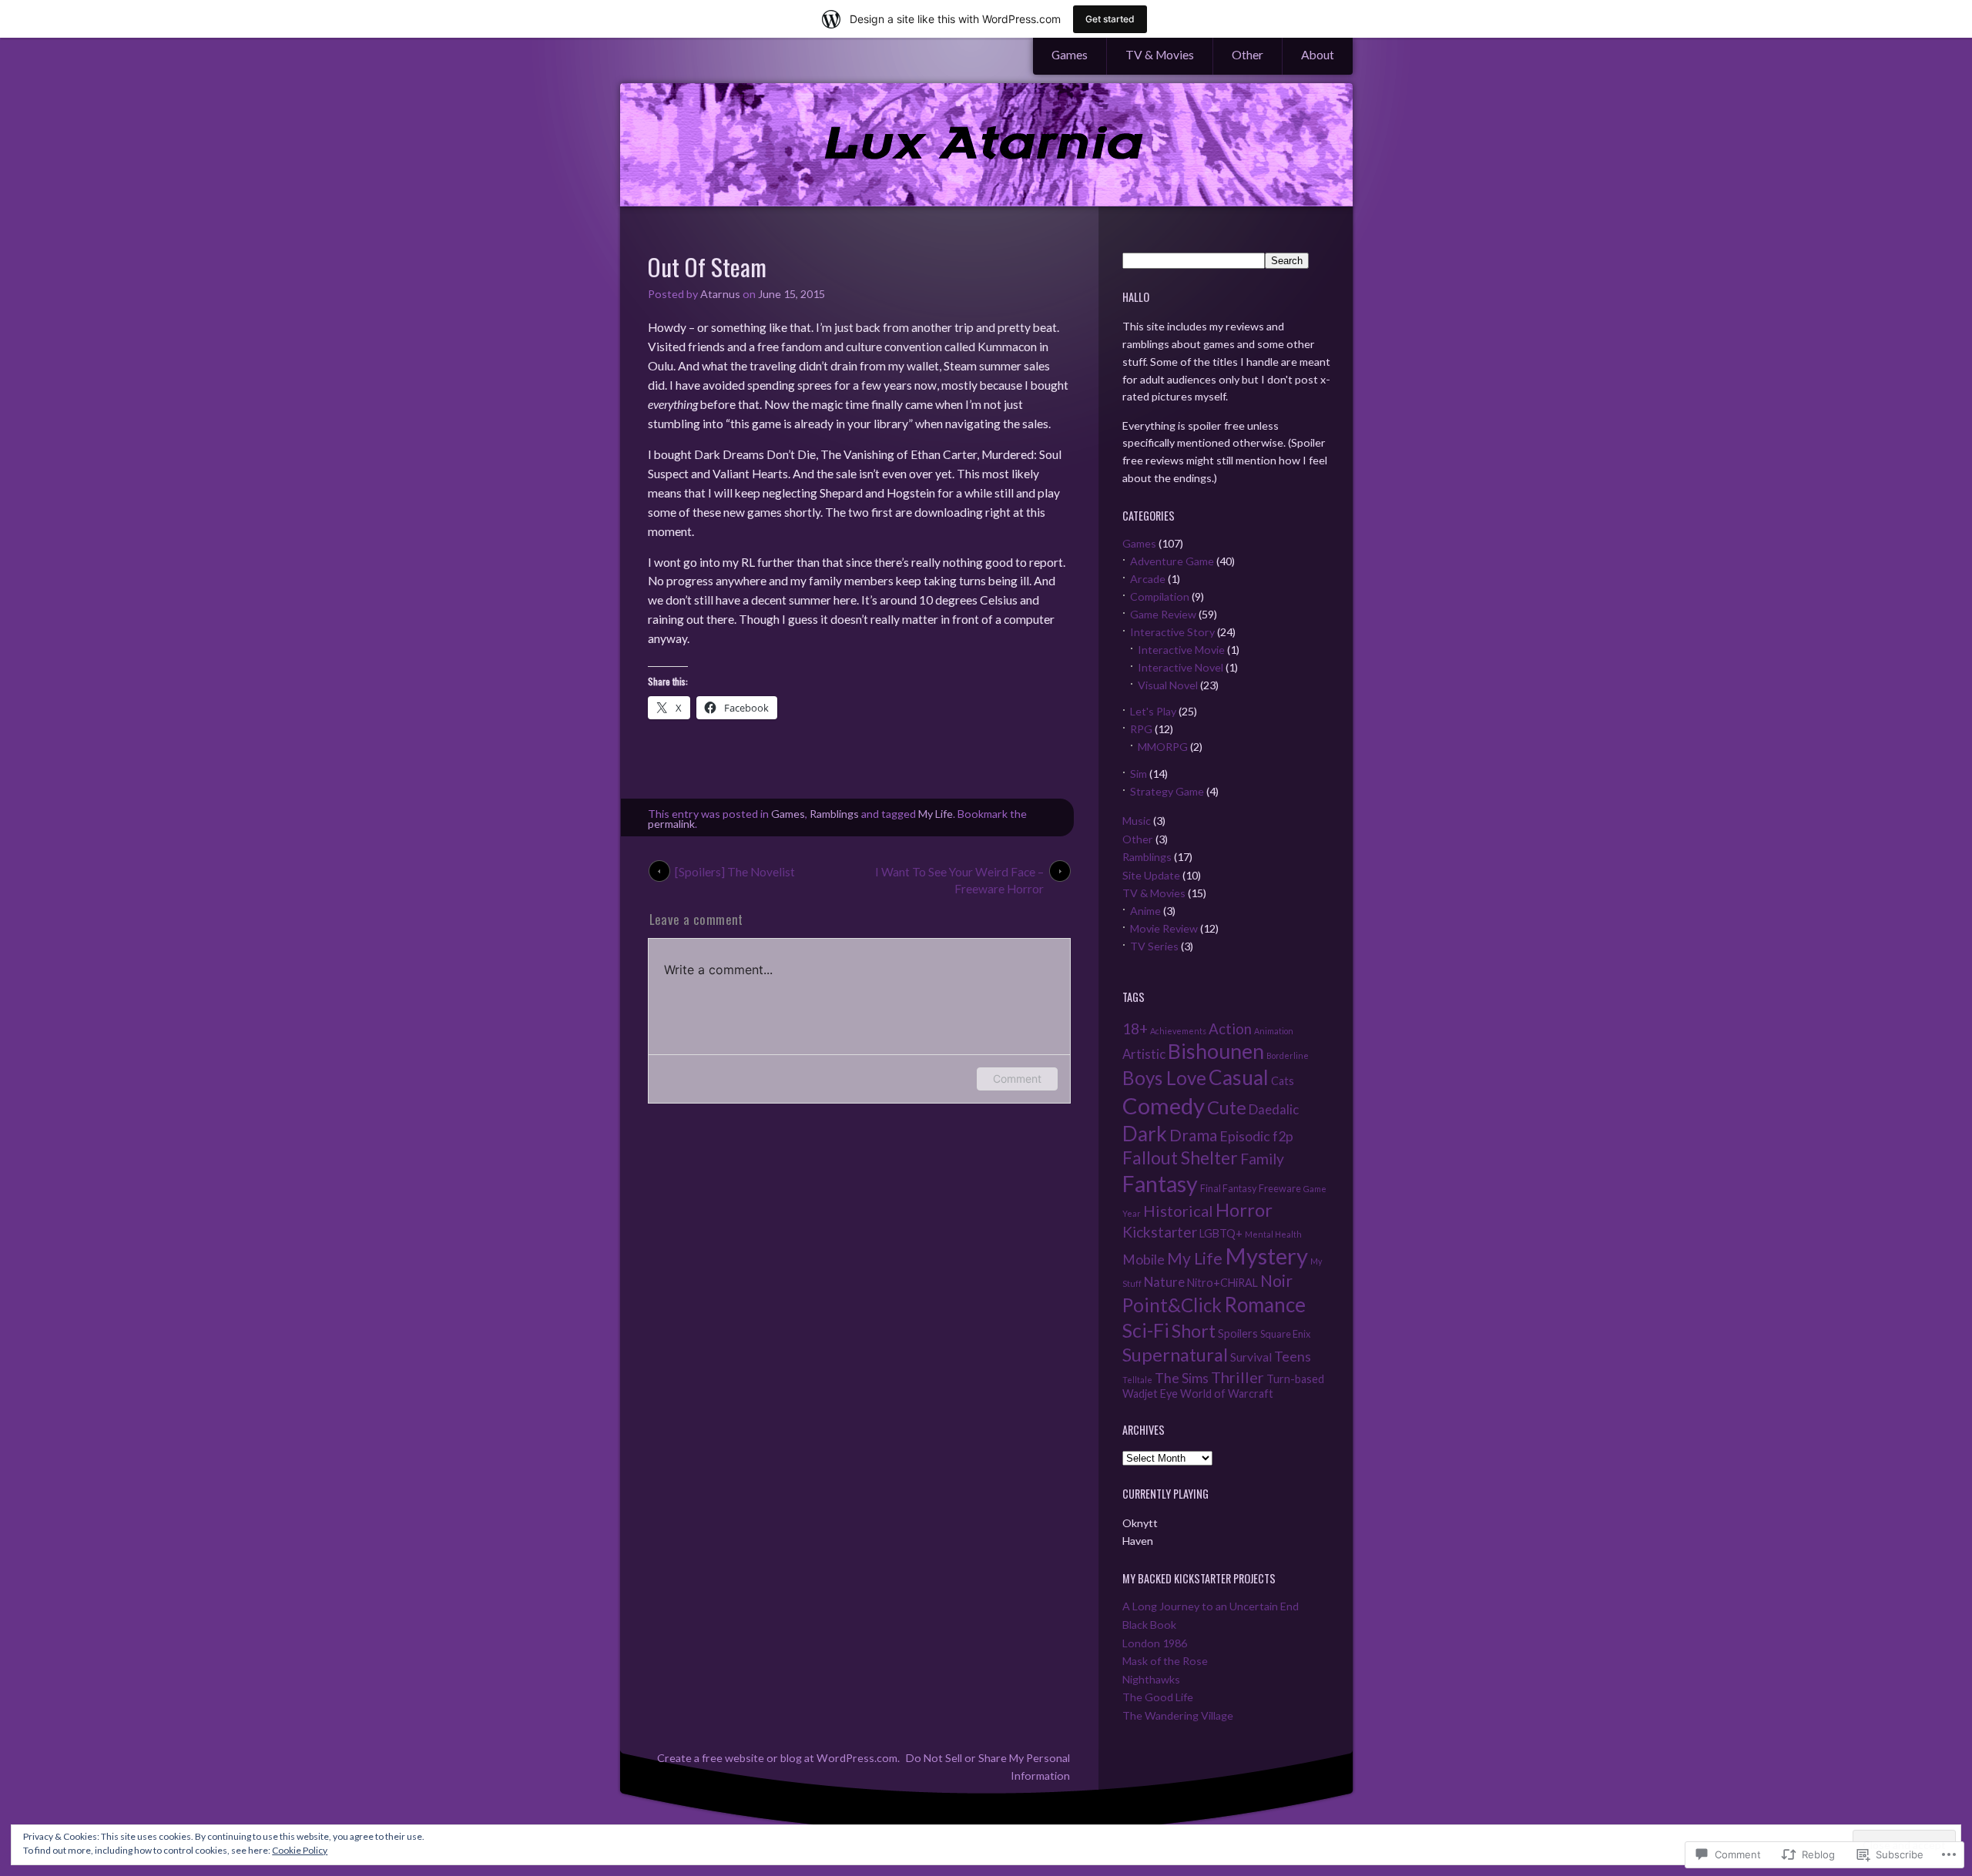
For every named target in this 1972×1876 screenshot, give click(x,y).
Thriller (1238, 1377)
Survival (1251, 1357)
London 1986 (1155, 1643)
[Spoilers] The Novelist (735, 872)
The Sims (1182, 1378)
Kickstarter (1160, 1232)
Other (1248, 55)
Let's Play (1153, 711)
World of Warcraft (1227, 1394)
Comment (1017, 1079)
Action (1230, 1029)
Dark (1145, 1134)
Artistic (1144, 1054)
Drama (1193, 1135)
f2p (1283, 1136)
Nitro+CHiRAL (1222, 1283)
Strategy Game (1167, 791)
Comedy (1164, 1105)
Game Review (1163, 614)
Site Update (1151, 875)
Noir (1276, 1281)
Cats (1283, 1081)
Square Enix (1285, 1334)
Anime (1145, 911)
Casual (1239, 1077)
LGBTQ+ (1221, 1233)
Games (1070, 55)
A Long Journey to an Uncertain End (1211, 1606)
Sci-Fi (1146, 1330)
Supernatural (1175, 1355)
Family (1262, 1159)
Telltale (1137, 1380)
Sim (1139, 774)
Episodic (1245, 1136)
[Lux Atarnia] (986, 146)
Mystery (1266, 1256)
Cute (1227, 1107)
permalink (671, 824)
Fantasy (1160, 1184)
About (1318, 55)
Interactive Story (1172, 632)
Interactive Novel (1181, 667)
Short (1194, 1331)
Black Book (1149, 1625)
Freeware (1280, 1188)
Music (1137, 821)
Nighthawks (1151, 1679)
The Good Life (1158, 1697)
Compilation (1160, 596)
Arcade (1148, 579)
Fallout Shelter (1180, 1158)
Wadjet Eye (1150, 1394)
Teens (1293, 1357)
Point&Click (1172, 1305)
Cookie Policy (300, 1850)
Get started (1110, 19)
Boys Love (1164, 1078)
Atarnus (720, 294)
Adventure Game (1172, 561)
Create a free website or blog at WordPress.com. (778, 1758)
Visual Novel (1168, 685)
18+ (1135, 1028)
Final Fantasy (1228, 1188)
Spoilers (1238, 1333)
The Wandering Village (1178, 1715)
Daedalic (1274, 1109)
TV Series (1154, 946)
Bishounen (1216, 1051)
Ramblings (834, 814)
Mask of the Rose (1165, 1661)
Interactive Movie (1181, 650)
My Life (936, 814)
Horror (1244, 1210)
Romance (1265, 1305)
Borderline (1288, 1055)
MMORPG (1163, 747)
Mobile (1144, 1260)
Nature (1164, 1282)
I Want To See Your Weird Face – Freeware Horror (959, 873)
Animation (1274, 1031)
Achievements (1178, 1031)
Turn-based (1295, 1379)
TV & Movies (1160, 55)
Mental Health (1273, 1234)
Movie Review (1164, 928)
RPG (1141, 729)
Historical (1178, 1211)
